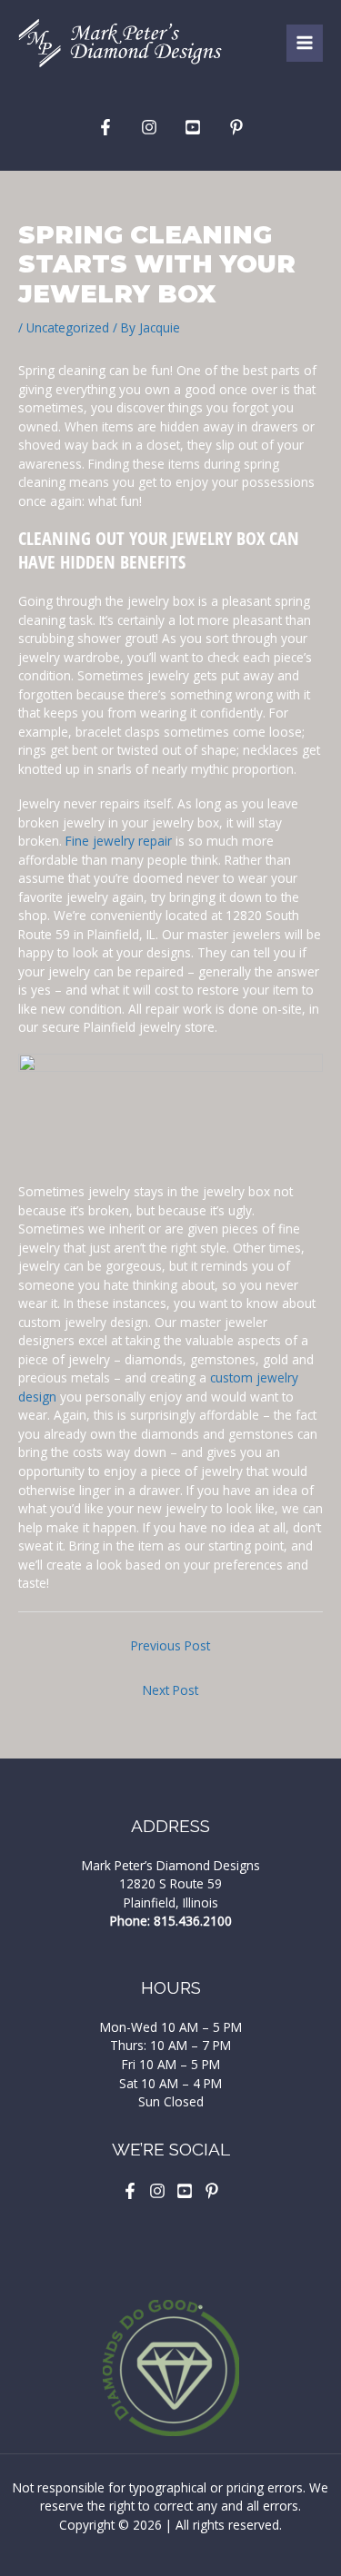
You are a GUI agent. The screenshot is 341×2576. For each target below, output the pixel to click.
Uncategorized (68, 327)
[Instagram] (149, 127)
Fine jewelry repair (119, 841)
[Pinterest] (236, 127)
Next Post (170, 1690)
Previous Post (170, 1645)
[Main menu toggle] (305, 43)
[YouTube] (193, 127)
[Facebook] (105, 127)
